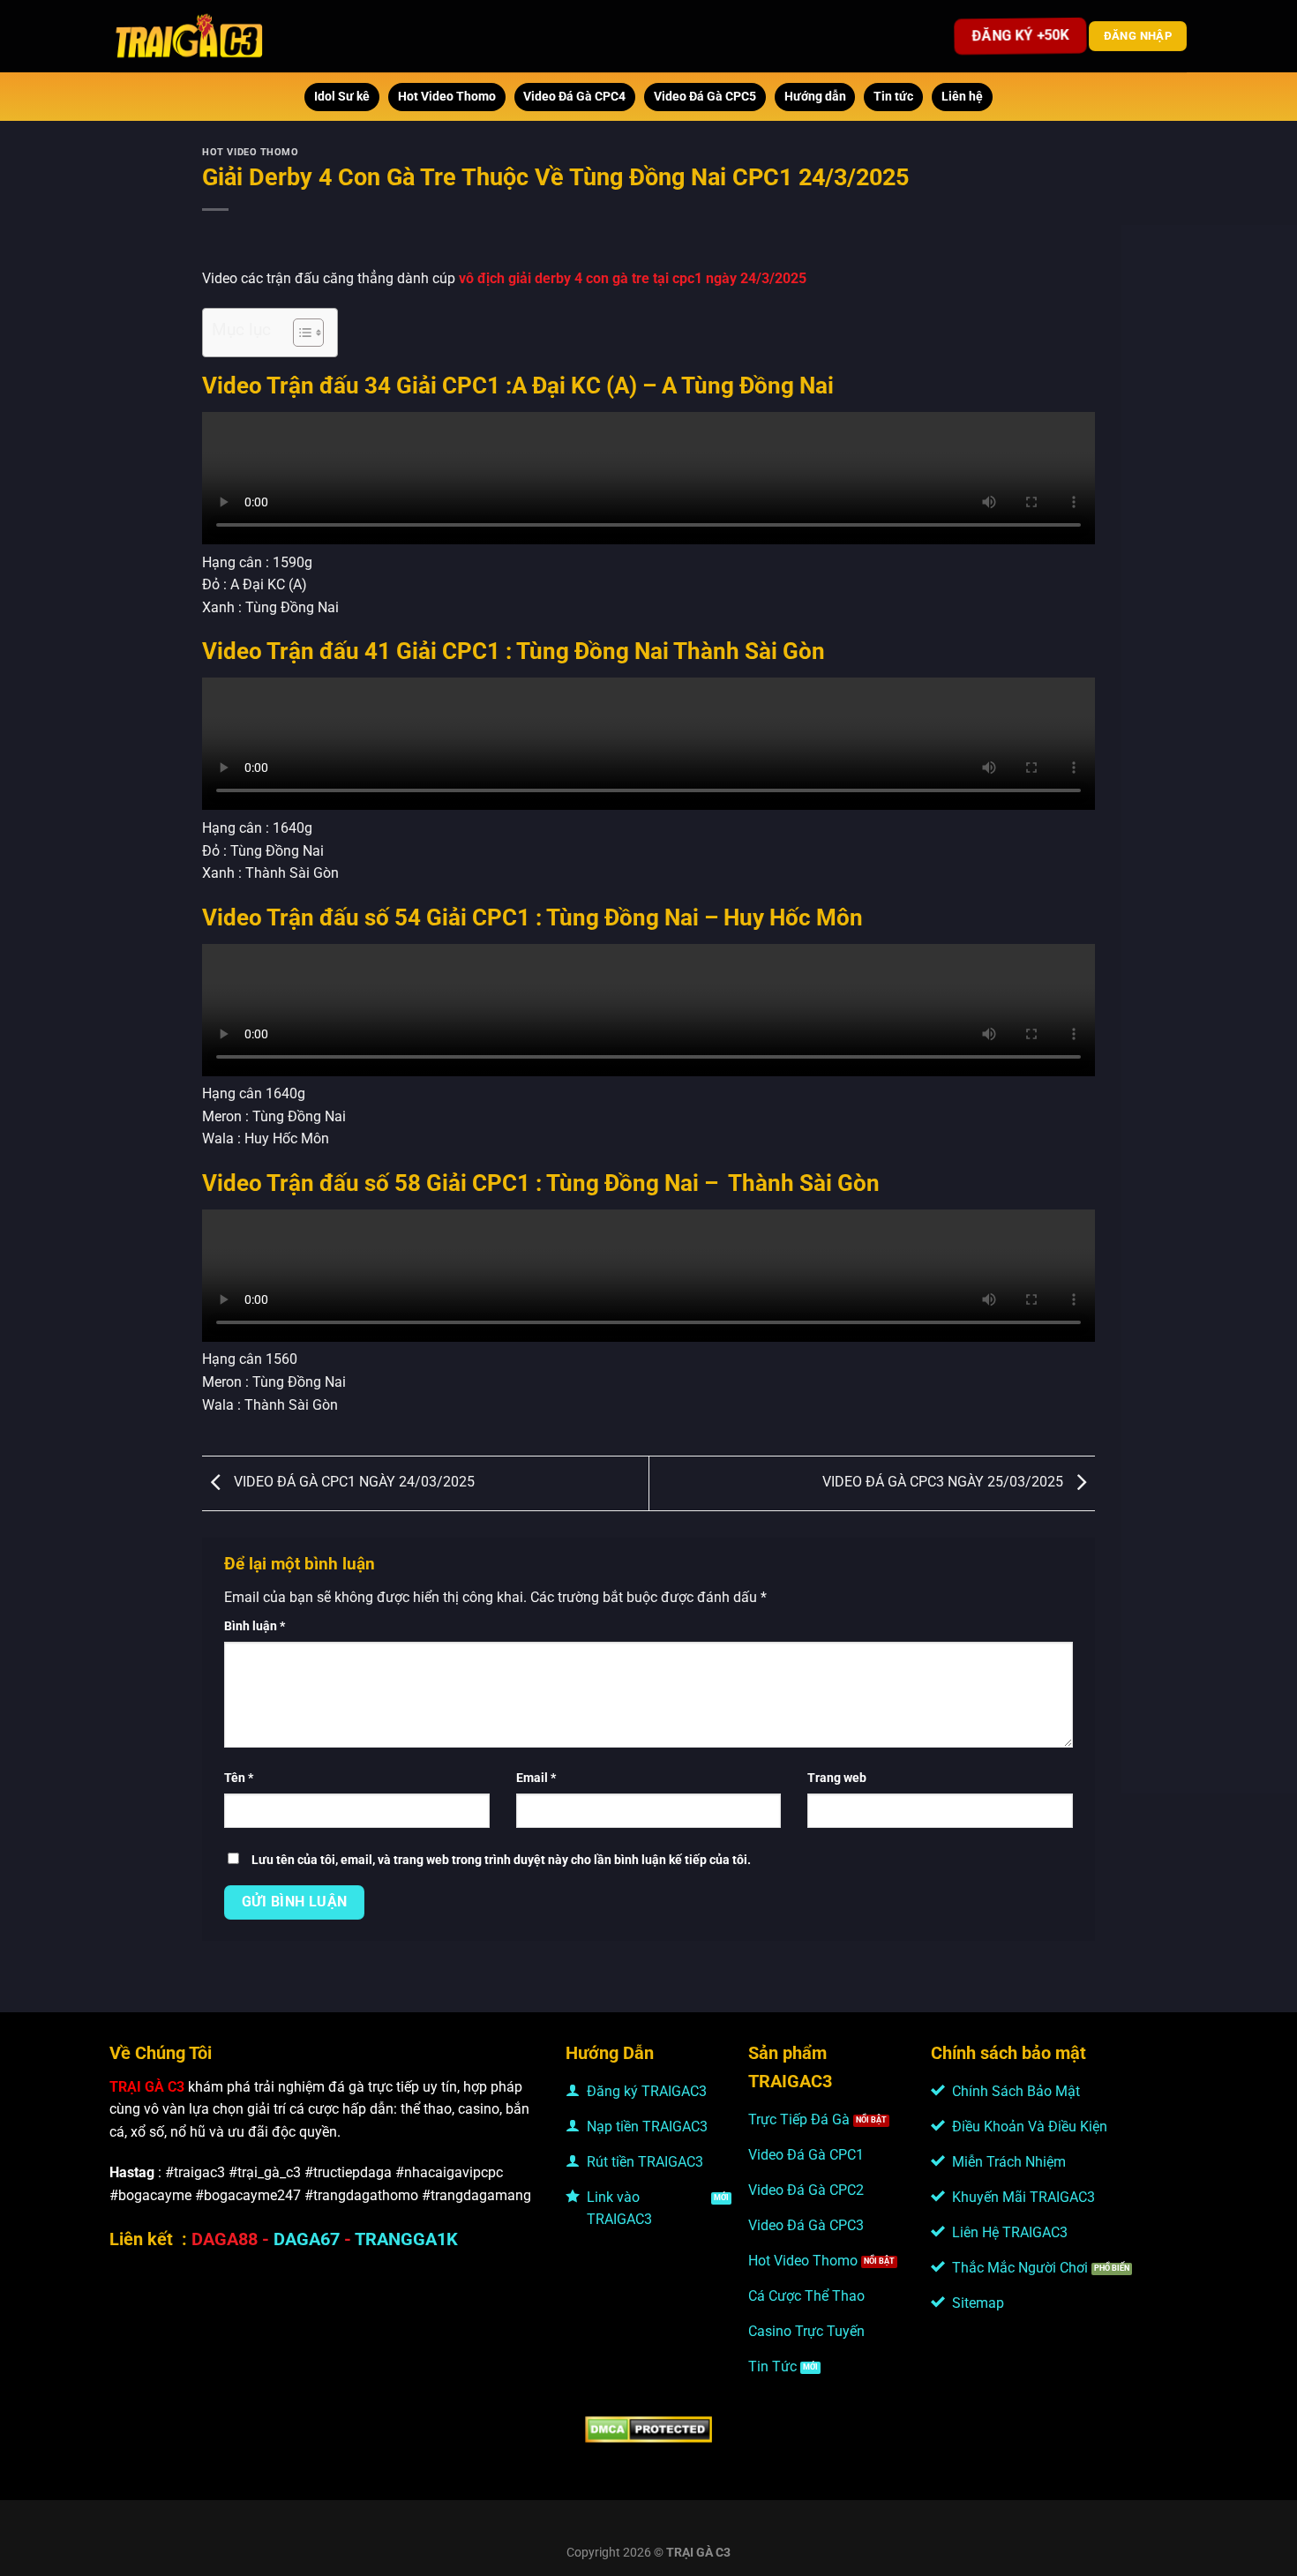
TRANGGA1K (406, 2239)
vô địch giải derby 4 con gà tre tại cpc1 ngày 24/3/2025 (633, 278)
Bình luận (255, 1626)
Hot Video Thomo (447, 97)
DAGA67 (307, 2239)
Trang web (837, 1778)
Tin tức (893, 97)
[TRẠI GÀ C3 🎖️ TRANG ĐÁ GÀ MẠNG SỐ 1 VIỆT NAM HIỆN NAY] (190, 36)
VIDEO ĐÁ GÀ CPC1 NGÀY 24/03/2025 (352, 1483)
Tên (239, 1778)
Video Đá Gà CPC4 (574, 97)
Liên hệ (962, 97)
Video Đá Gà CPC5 (705, 97)
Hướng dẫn (815, 97)
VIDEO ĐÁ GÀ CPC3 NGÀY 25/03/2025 (945, 1483)
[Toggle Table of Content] (300, 333)
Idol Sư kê (342, 97)
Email (536, 1778)
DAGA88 (225, 2239)
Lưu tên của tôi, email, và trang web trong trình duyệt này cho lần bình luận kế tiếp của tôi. (501, 1860)
